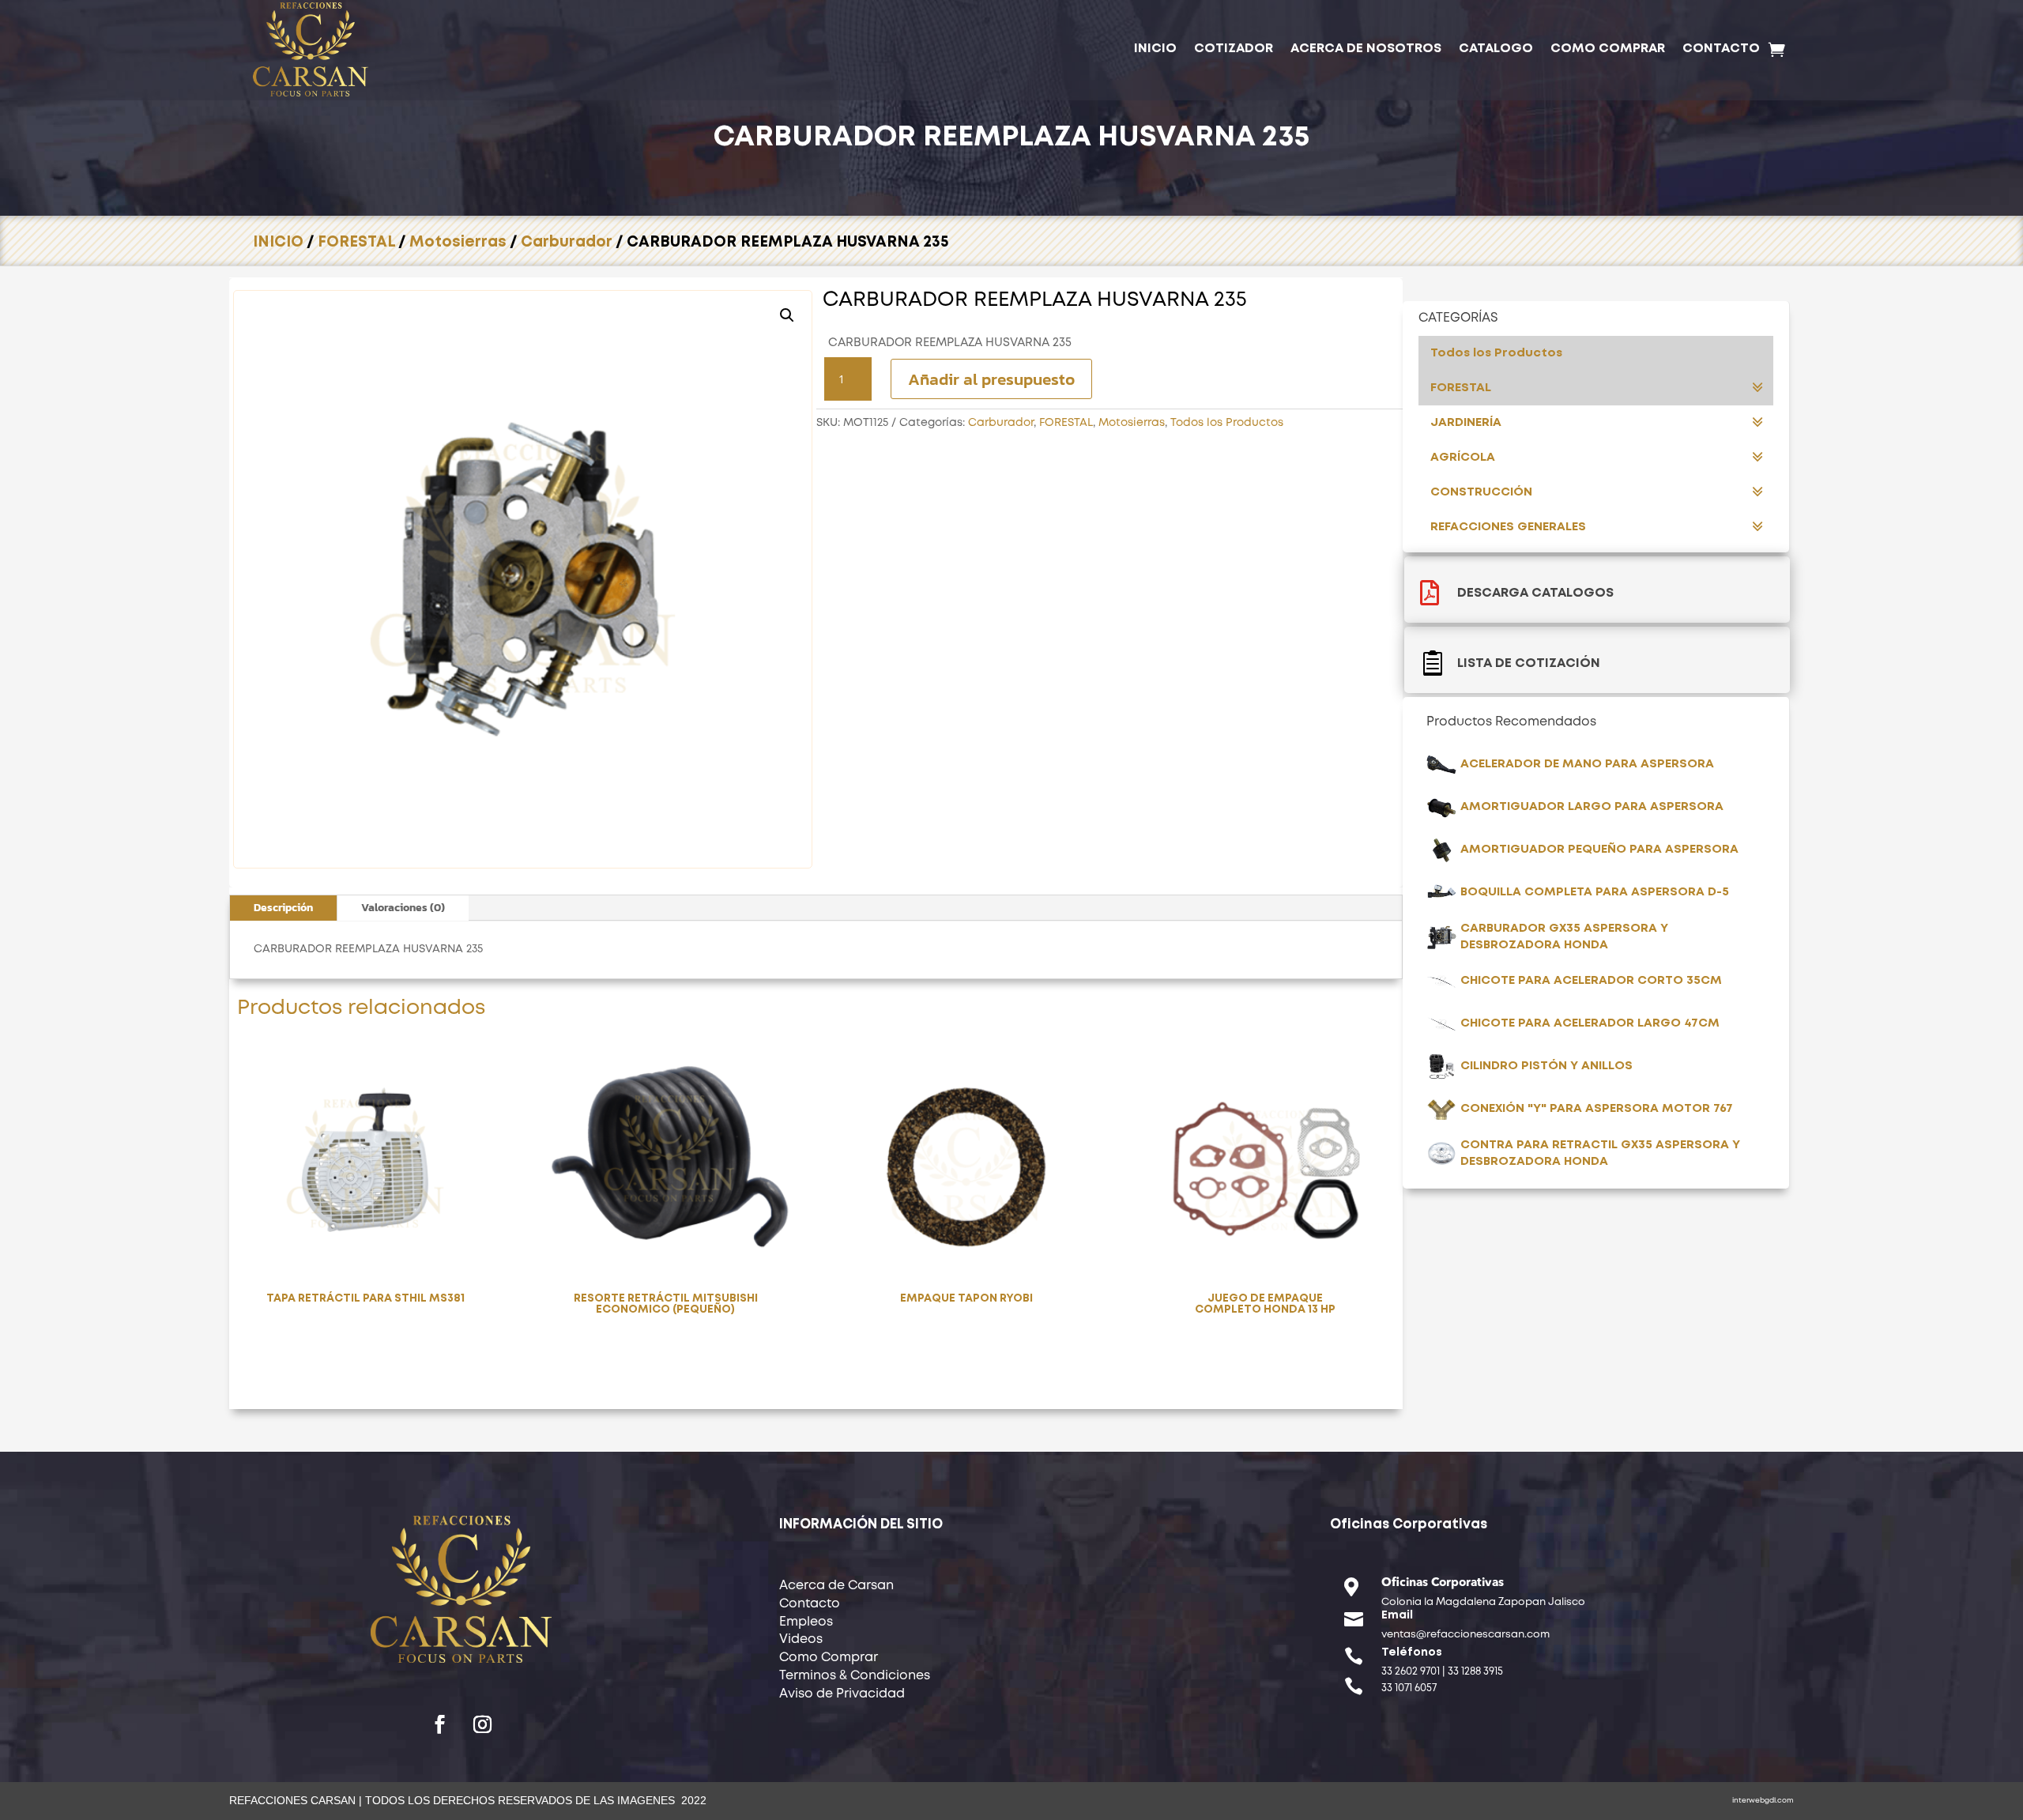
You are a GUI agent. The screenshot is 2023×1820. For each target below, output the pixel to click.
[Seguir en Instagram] (483, 1724)
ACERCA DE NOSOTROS (1366, 49)
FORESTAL (356, 242)
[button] (787, 315)
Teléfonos (1412, 1652)
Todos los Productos (1227, 423)
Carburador (567, 242)
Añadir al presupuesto (991, 379)
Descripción (283, 908)
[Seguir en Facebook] (440, 1724)
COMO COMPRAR (1608, 49)
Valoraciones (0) (403, 908)
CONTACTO (1721, 49)
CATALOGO (1496, 49)
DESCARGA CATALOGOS (1535, 593)
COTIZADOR (1234, 49)
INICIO (1155, 49)
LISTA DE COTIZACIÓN (1529, 663)
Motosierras (458, 242)
